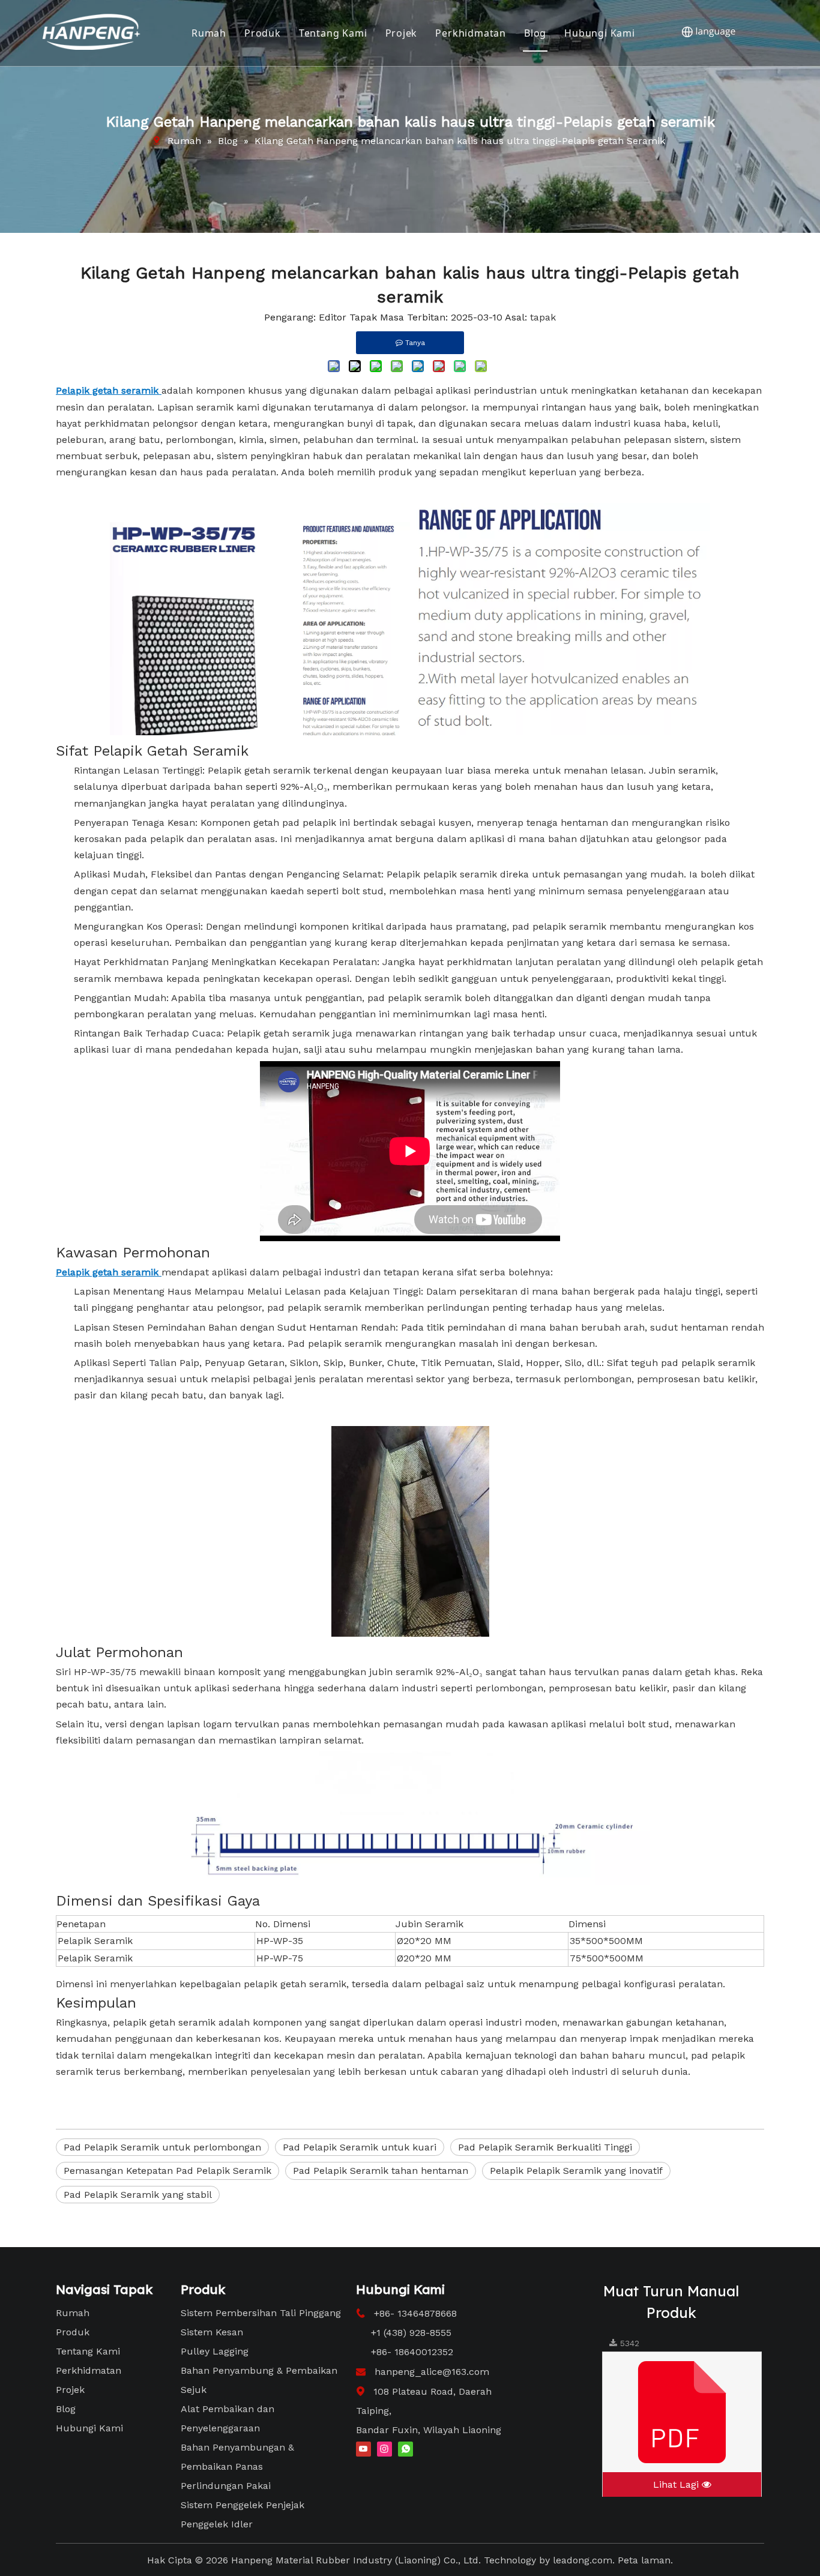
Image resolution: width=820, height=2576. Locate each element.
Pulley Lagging (215, 2351)
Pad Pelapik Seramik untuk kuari (360, 2147)
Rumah (209, 33)
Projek (402, 33)
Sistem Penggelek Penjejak (243, 2505)
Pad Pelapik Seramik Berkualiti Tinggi (545, 2147)
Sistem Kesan (212, 2332)
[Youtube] (363, 2448)
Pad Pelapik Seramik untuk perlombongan (162, 2147)
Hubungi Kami (600, 33)
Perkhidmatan (471, 33)
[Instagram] (384, 2448)
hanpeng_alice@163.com (432, 2372)
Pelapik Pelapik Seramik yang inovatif (576, 2171)
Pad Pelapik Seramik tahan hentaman (381, 2171)
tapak (543, 317)
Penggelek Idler (217, 2524)
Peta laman (644, 2560)
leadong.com (583, 2560)
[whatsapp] (405, 2448)
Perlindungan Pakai (226, 2486)
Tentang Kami (333, 33)
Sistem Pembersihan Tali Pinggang (261, 2313)
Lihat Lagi (677, 2484)
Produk (263, 33)
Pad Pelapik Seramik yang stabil (138, 2195)
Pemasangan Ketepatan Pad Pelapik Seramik (167, 2171)
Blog (535, 33)
